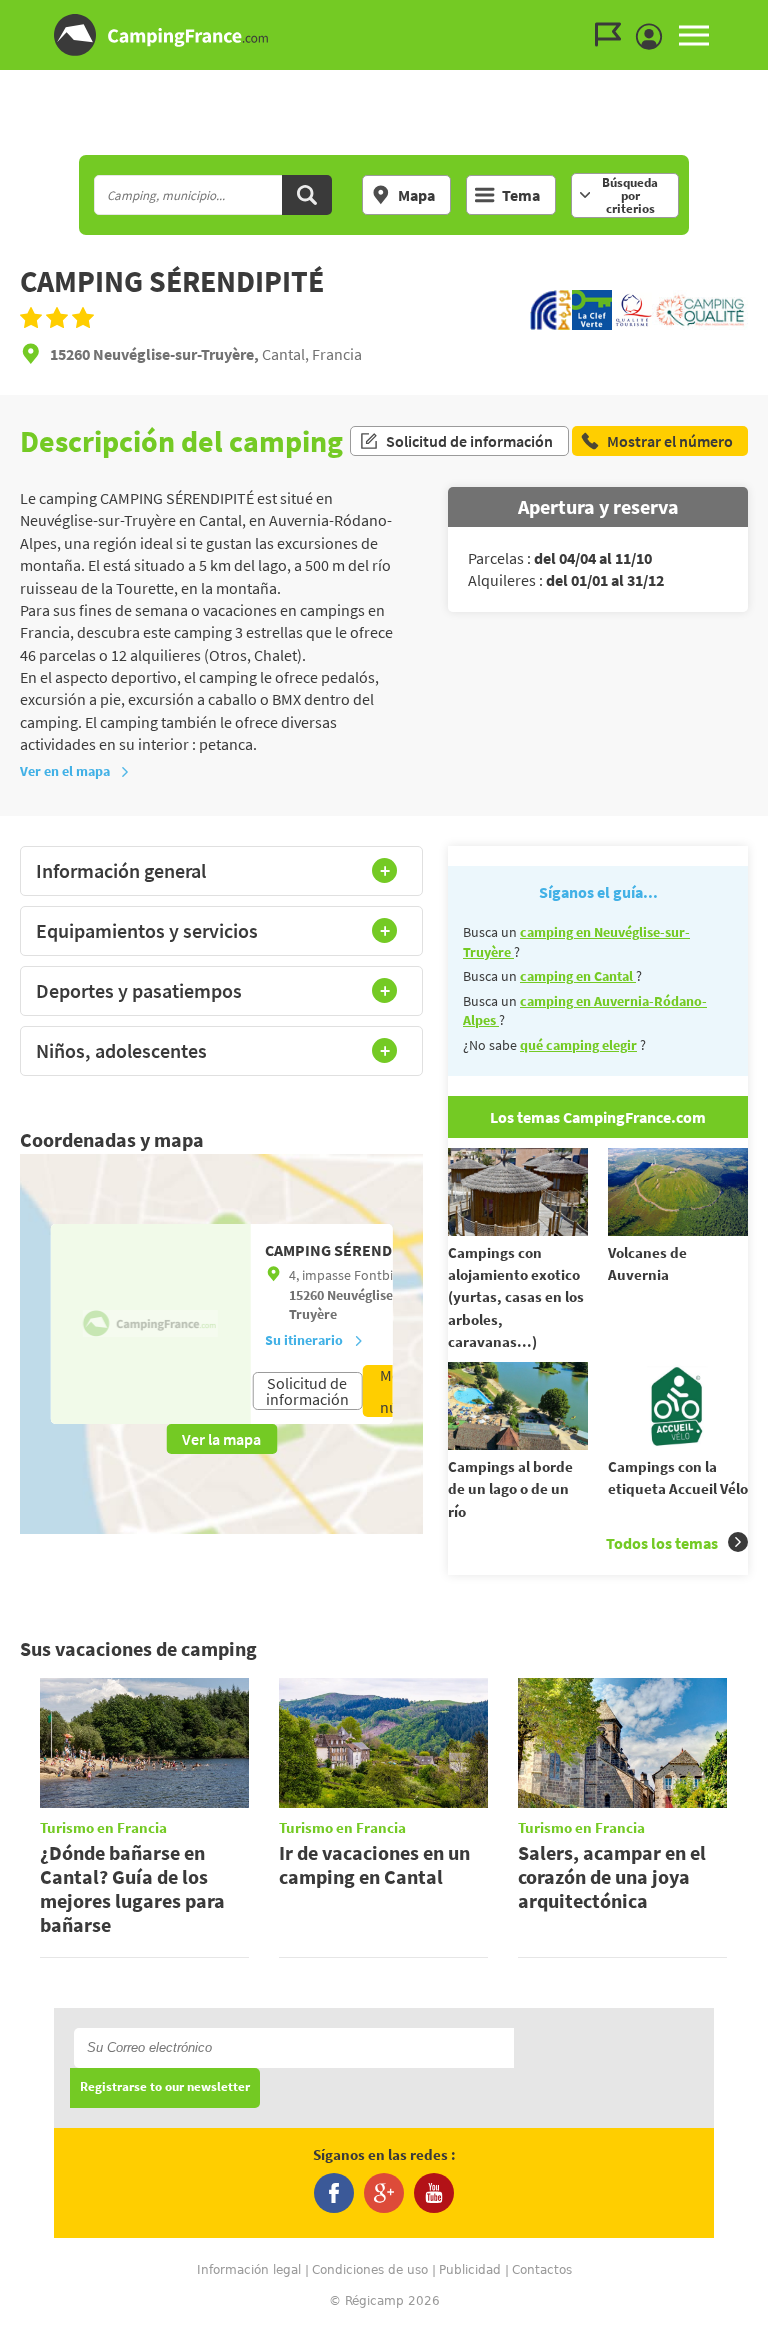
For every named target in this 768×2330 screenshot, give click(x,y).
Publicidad (470, 2270)
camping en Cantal (578, 976)
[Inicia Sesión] (654, 37)
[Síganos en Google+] (384, 2193)
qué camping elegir (578, 1045)
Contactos (542, 2270)
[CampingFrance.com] (384, 35)
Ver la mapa (221, 1439)
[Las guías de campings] (613, 35)
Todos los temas (662, 1543)
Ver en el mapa (65, 771)
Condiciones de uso (370, 2270)
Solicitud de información (469, 441)
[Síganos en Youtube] (434, 2193)
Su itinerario (304, 1340)
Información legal (249, 2270)
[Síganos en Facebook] (334, 2193)
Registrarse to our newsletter (165, 2087)
